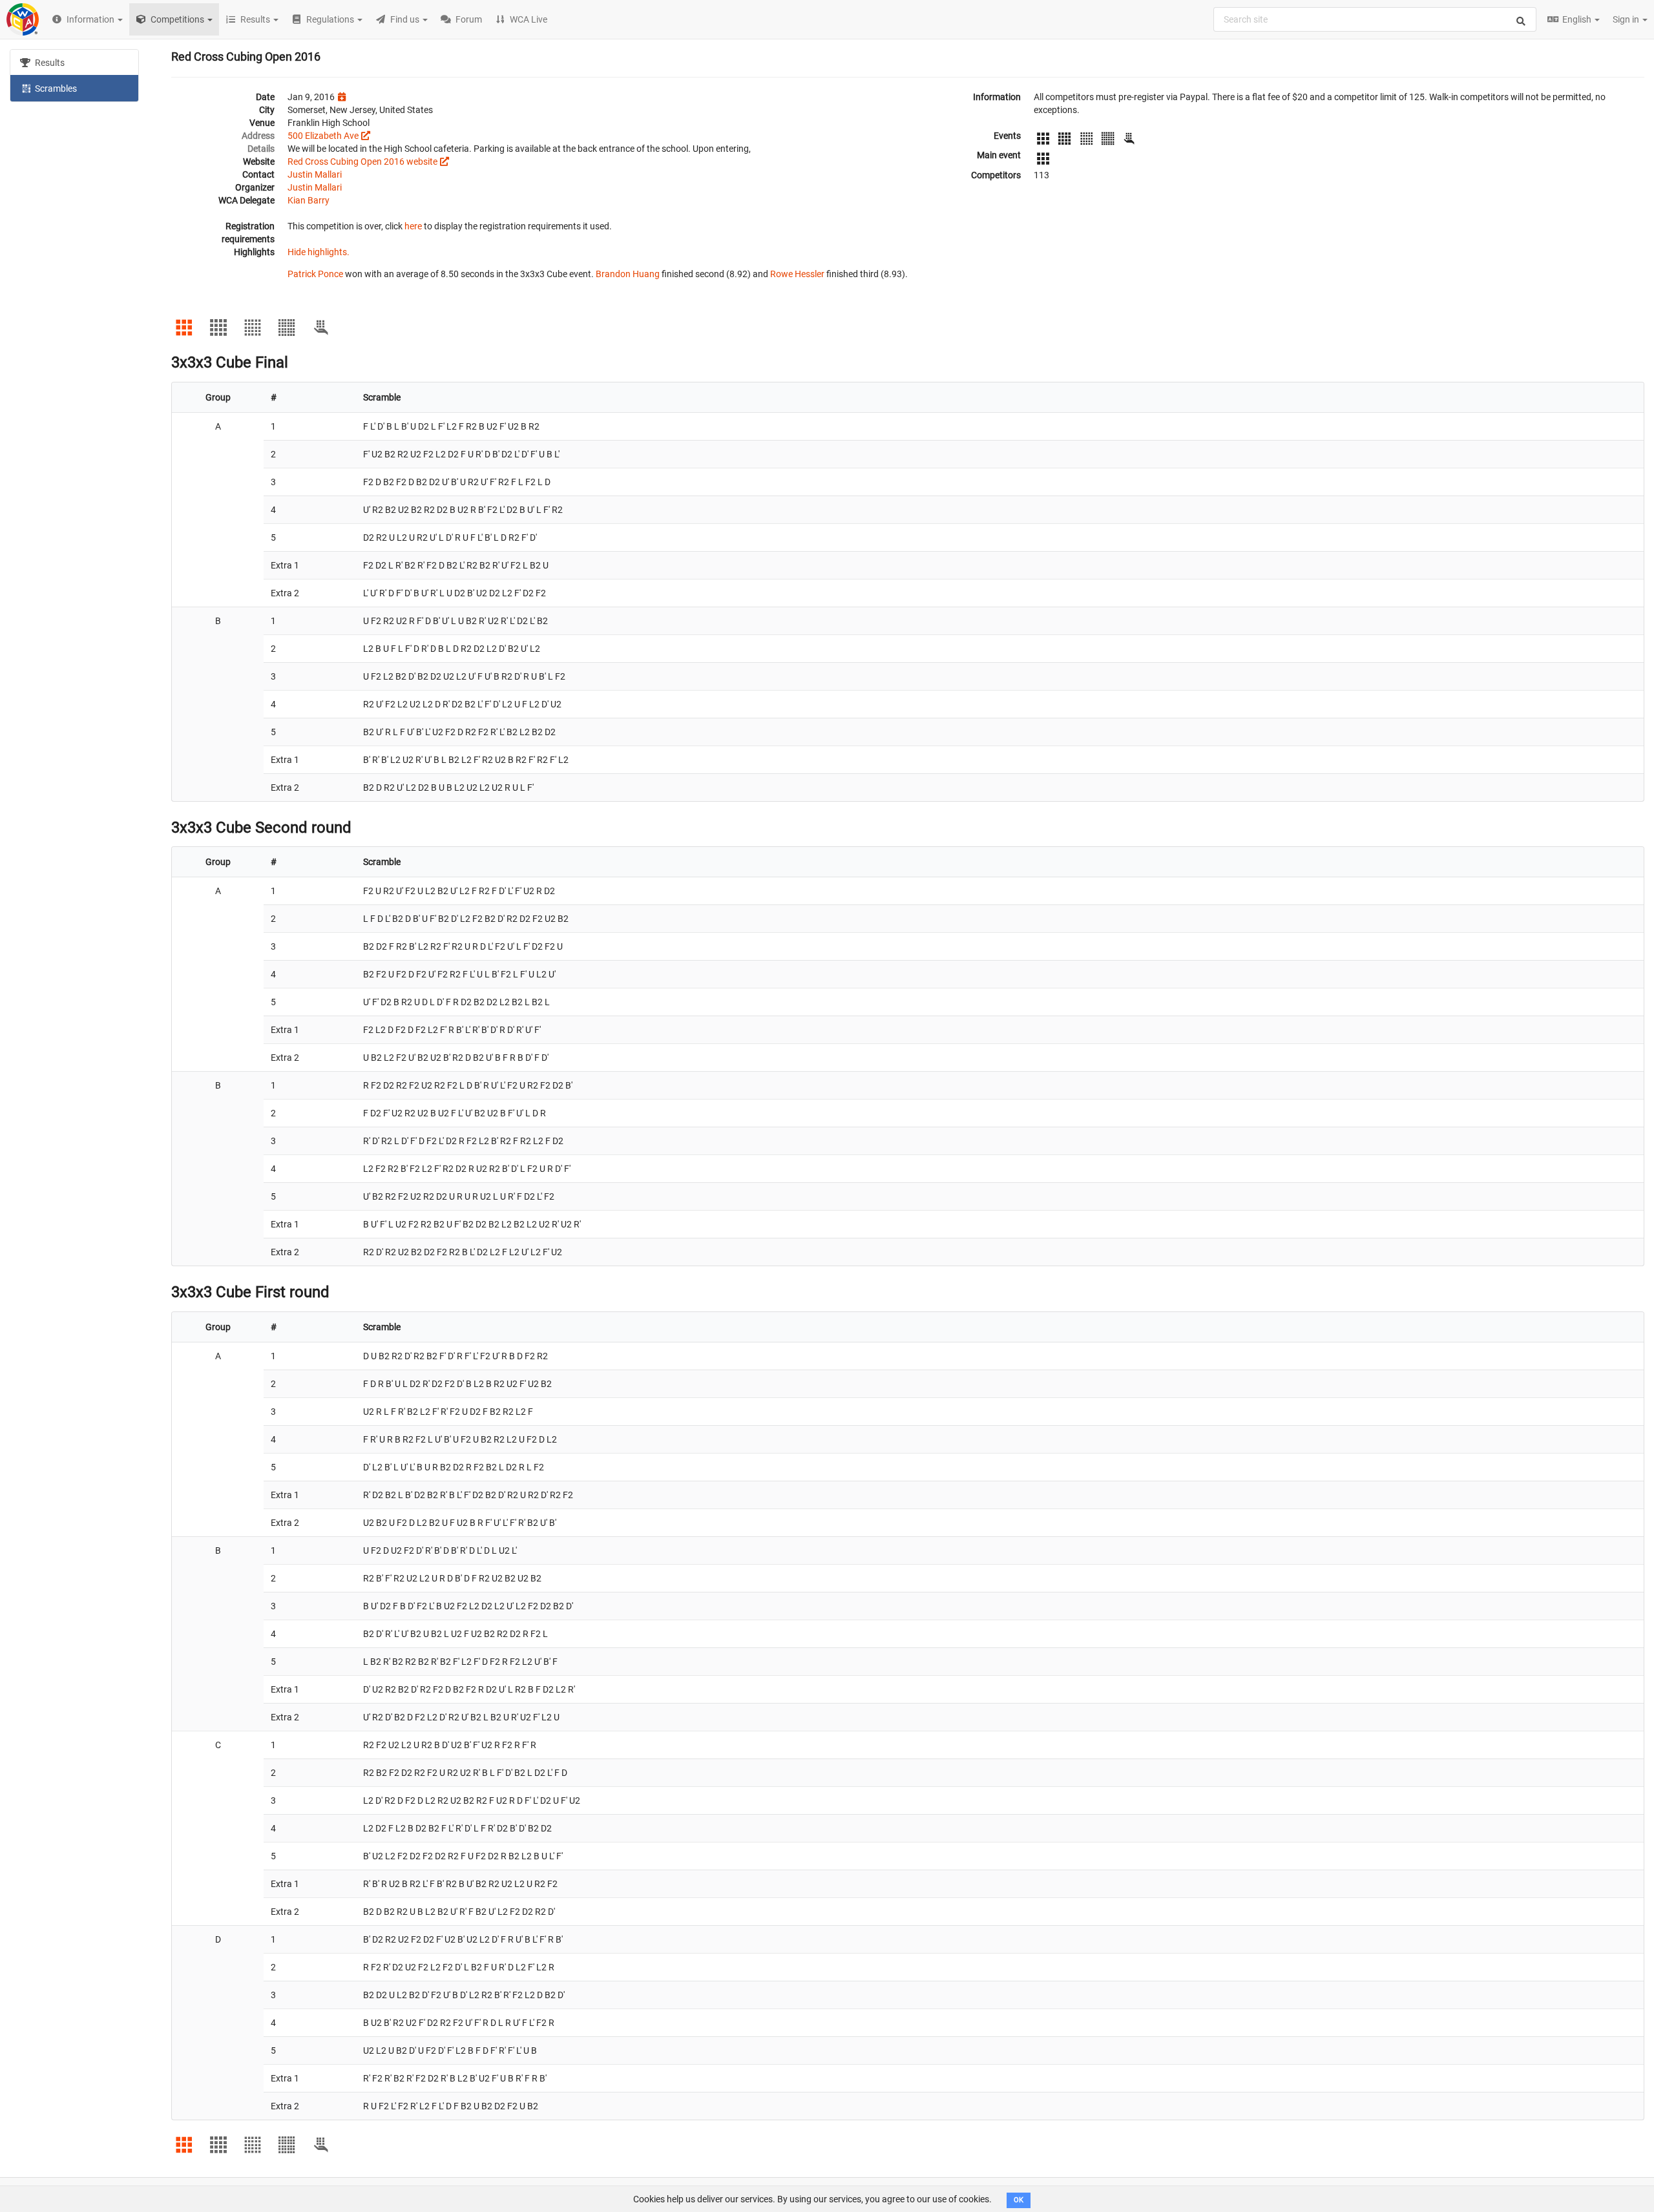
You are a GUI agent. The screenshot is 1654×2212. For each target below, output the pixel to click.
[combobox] (1375, 19)
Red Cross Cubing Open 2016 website (362, 162)
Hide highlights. (319, 252)
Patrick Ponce (315, 274)
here (413, 226)
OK (1019, 2200)
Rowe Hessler (797, 274)
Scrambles (55, 89)
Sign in (1627, 19)
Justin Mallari (315, 174)
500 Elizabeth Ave (323, 136)
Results (49, 63)
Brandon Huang (628, 274)
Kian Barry (309, 200)
